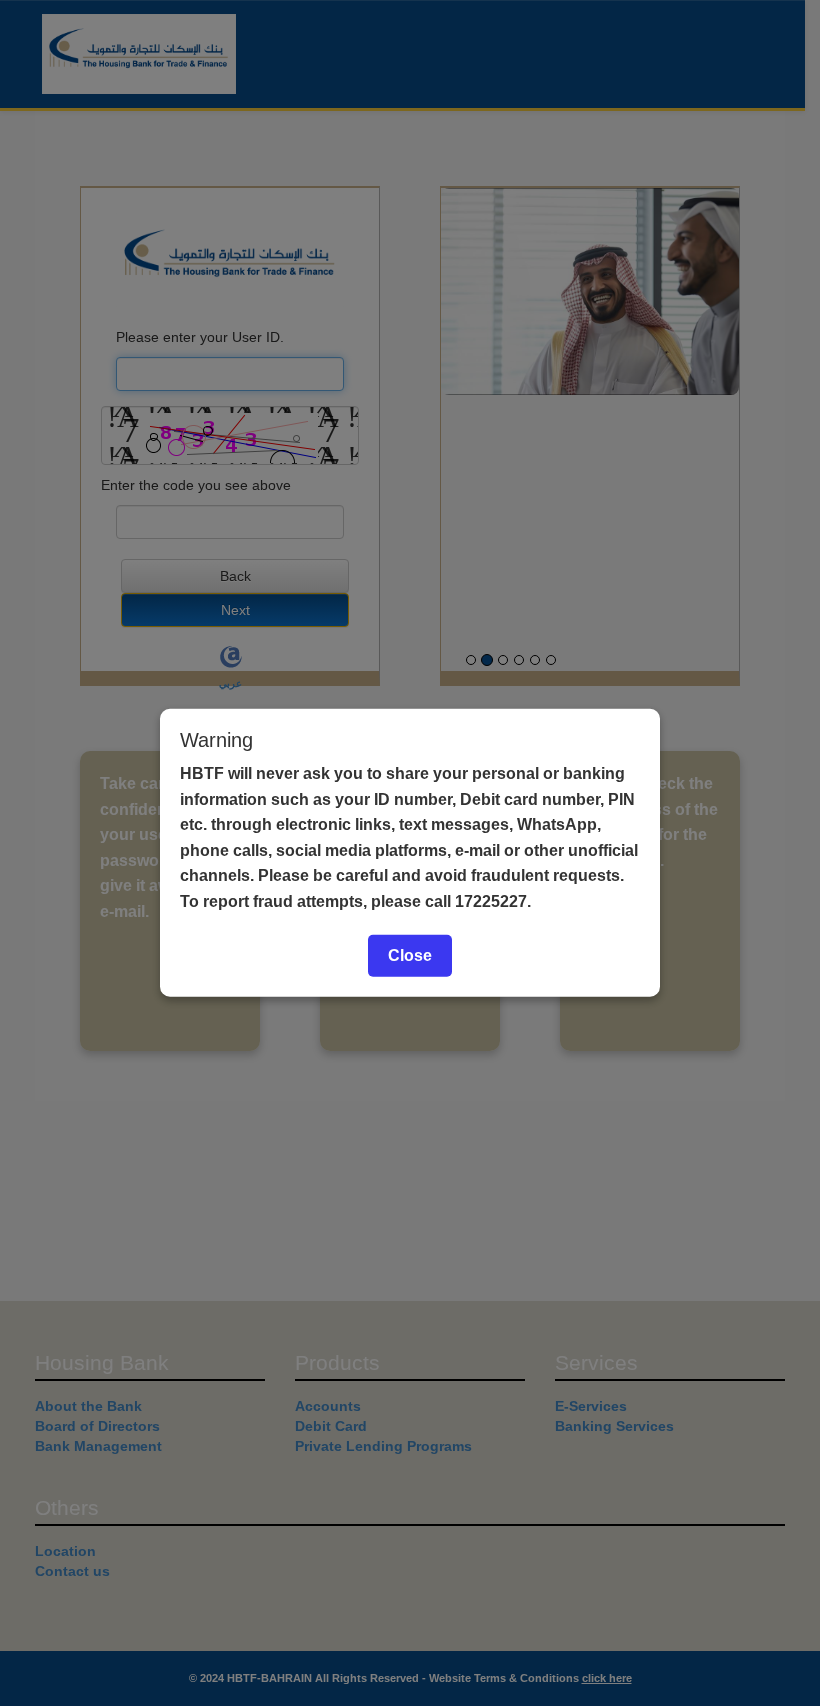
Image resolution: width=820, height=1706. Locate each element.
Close (410, 954)
